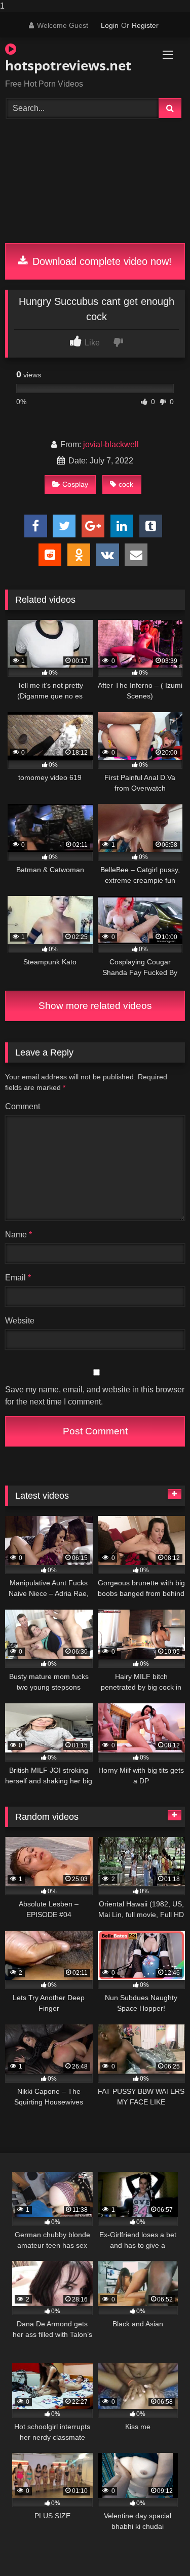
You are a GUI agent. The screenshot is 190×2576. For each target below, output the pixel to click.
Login (110, 25)
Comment (23, 1106)
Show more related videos (95, 1006)
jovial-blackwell (111, 444)
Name (18, 1235)
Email (18, 1278)
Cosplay (75, 484)
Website (20, 1321)
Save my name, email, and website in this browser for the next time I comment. (95, 1396)
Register (145, 25)
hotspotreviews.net (66, 65)
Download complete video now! (101, 261)
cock (126, 484)
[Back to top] (159, 2548)
